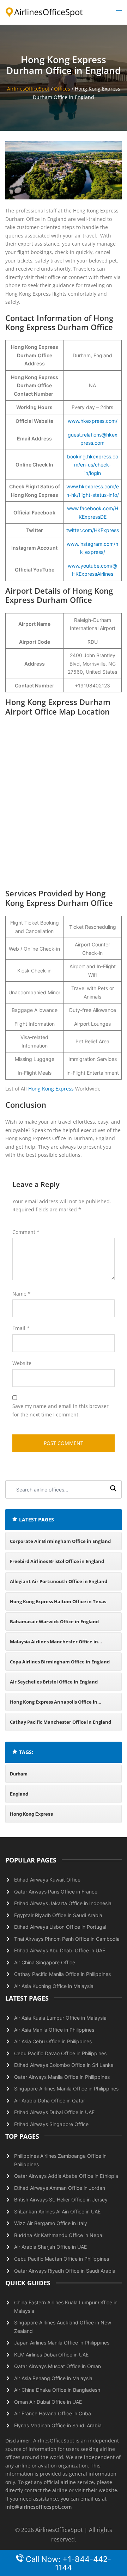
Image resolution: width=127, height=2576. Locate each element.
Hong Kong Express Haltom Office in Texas (58, 1601)
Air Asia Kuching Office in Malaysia (54, 1986)
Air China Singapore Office (45, 1962)
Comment (26, 1232)
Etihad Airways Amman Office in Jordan (60, 2188)
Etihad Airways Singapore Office (51, 2124)
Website (22, 1363)
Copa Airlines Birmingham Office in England (60, 1662)
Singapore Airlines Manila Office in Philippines (66, 2089)
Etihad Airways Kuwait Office (47, 1880)
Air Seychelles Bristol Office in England (54, 1682)
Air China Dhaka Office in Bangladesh (57, 2390)
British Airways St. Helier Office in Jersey (61, 2200)
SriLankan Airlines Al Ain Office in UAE (57, 2211)
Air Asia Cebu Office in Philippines (53, 2041)
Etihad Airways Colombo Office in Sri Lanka (64, 2065)
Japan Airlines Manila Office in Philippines (62, 2343)
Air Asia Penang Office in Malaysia (53, 2378)
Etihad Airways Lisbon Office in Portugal (60, 1927)
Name (22, 1294)
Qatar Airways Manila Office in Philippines (62, 2077)
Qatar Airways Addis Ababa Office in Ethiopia (66, 2176)
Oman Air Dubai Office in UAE (48, 2402)
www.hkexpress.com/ (93, 421)
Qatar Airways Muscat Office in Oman (58, 2366)
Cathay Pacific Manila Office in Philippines (62, 1974)
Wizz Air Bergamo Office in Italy (51, 2223)
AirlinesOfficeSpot (28, 89)
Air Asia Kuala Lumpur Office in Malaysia (60, 2018)
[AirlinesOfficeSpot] (44, 12)
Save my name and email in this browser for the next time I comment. (61, 1410)
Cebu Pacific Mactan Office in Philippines (62, 2259)
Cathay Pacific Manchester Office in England (61, 1722)
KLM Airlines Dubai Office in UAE (51, 2355)
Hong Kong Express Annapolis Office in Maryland (54, 1705)
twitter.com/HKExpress (93, 530)
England (19, 1794)
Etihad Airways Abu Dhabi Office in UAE (60, 1950)
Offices (62, 89)
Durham (19, 1774)
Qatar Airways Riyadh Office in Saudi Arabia (65, 2271)
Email (21, 1328)
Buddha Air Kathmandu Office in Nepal (59, 2235)
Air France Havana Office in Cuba (53, 2413)
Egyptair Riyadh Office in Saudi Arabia (58, 1915)
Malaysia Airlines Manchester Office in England (54, 1645)
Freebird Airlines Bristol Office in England (57, 1561)
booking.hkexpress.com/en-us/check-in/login (93, 465)
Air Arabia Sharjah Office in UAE (50, 2247)
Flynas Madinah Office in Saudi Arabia (58, 2425)
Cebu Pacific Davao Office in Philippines (60, 2053)
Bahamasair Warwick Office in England (54, 1621)
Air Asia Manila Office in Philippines (54, 2030)
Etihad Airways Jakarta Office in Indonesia (63, 1903)
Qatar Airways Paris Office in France (56, 1892)
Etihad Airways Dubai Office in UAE (54, 2112)
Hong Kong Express (51, 1089)
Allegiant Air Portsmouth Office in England (59, 1581)
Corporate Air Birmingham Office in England (60, 1541)
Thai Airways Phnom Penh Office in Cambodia (67, 1939)
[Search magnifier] (113, 1489)
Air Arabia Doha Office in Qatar (50, 2101)
